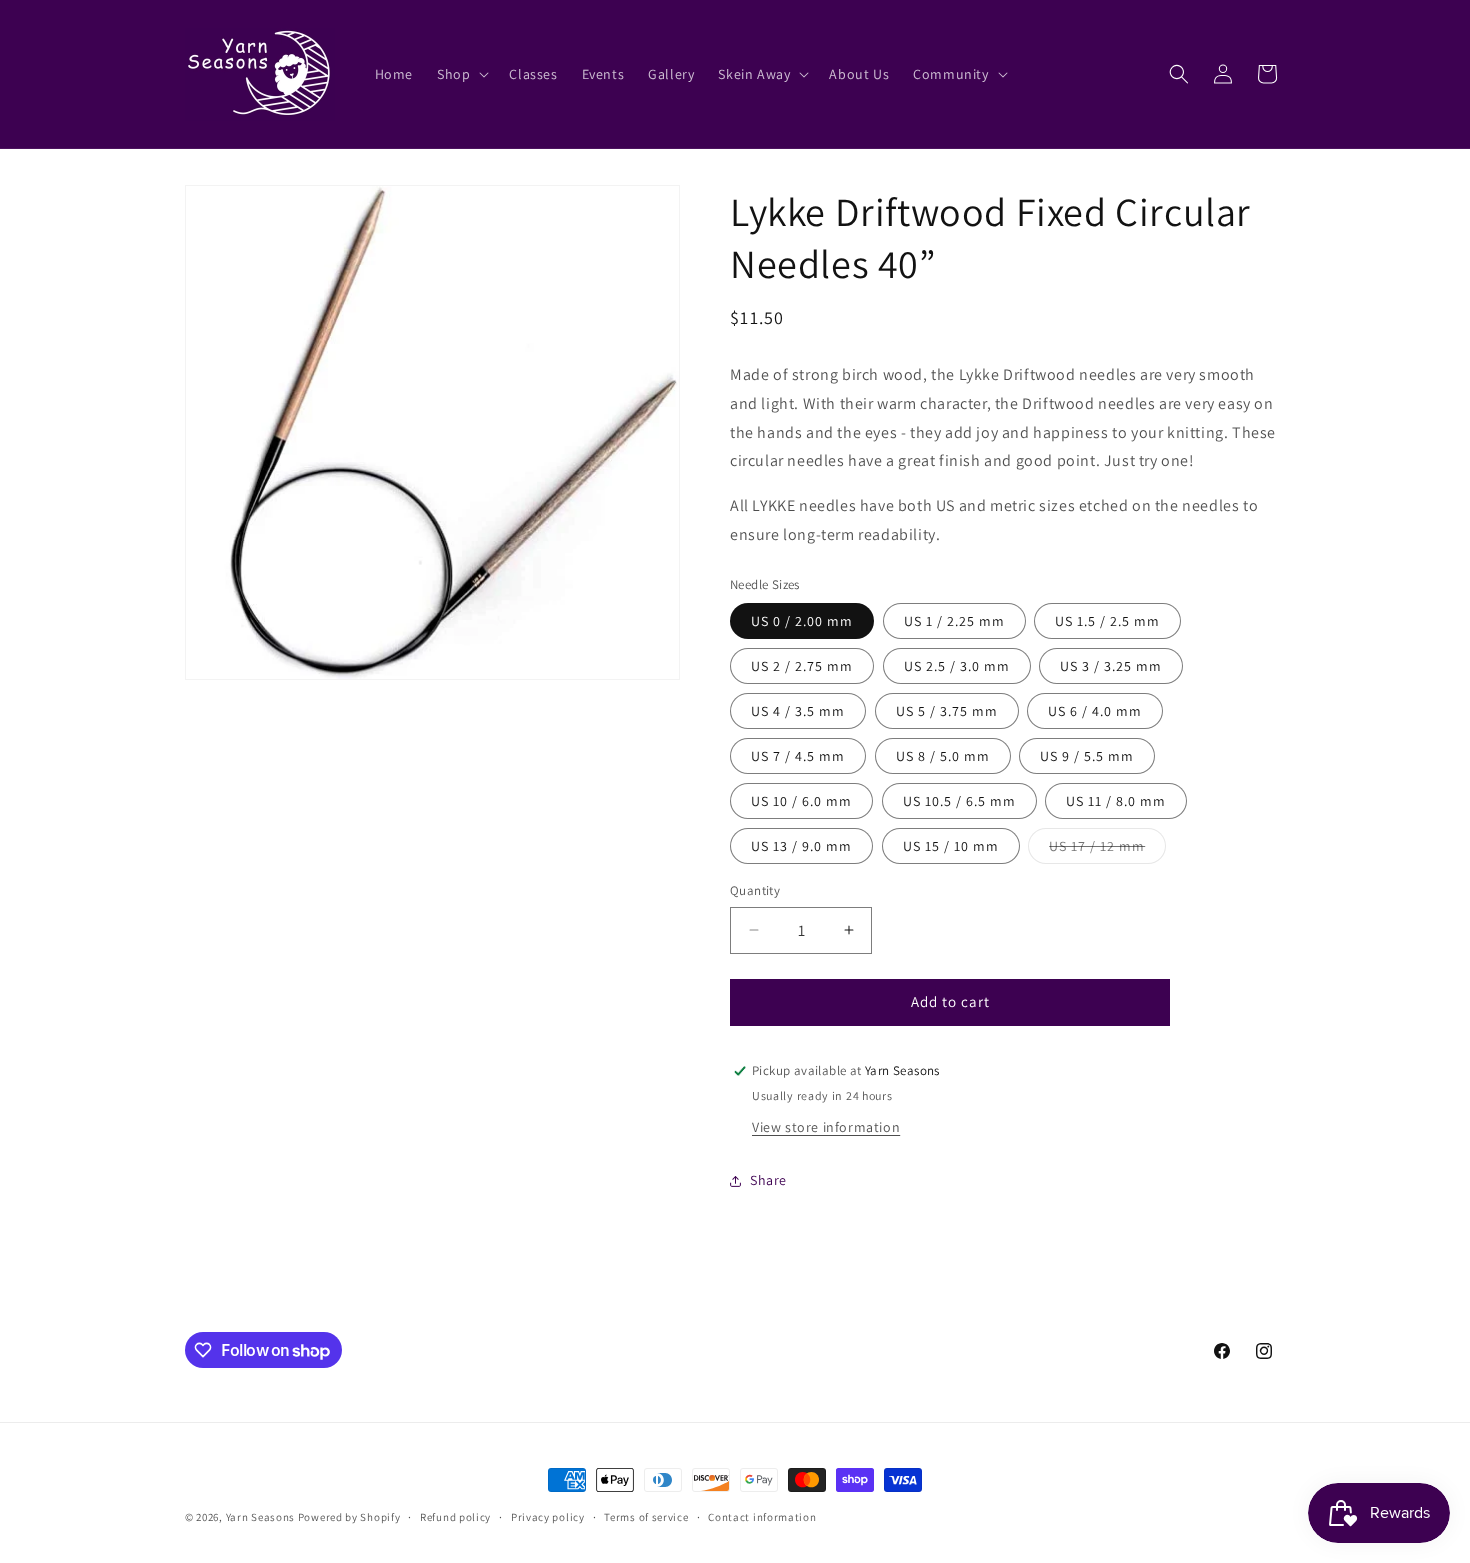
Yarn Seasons (260, 1517)
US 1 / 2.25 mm (954, 621)
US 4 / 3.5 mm (798, 711)
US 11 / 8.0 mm (1116, 801)
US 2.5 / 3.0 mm (957, 666)
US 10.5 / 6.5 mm (959, 801)
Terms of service (646, 1517)
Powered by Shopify (349, 1517)
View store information (826, 1127)
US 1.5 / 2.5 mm (1107, 621)
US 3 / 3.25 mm (1111, 666)
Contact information (762, 1517)
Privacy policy (548, 1517)
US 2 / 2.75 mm (802, 666)
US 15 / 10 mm (951, 846)
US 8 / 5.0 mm (943, 756)
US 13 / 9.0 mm (801, 846)
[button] (461, 74)
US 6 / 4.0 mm (1095, 711)
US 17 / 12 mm (1107, 850)
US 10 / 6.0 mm (801, 801)
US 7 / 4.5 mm (798, 756)
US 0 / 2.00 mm (802, 621)
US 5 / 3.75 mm (947, 711)
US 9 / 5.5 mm (1087, 756)
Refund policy (455, 1517)
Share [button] (768, 1180)
